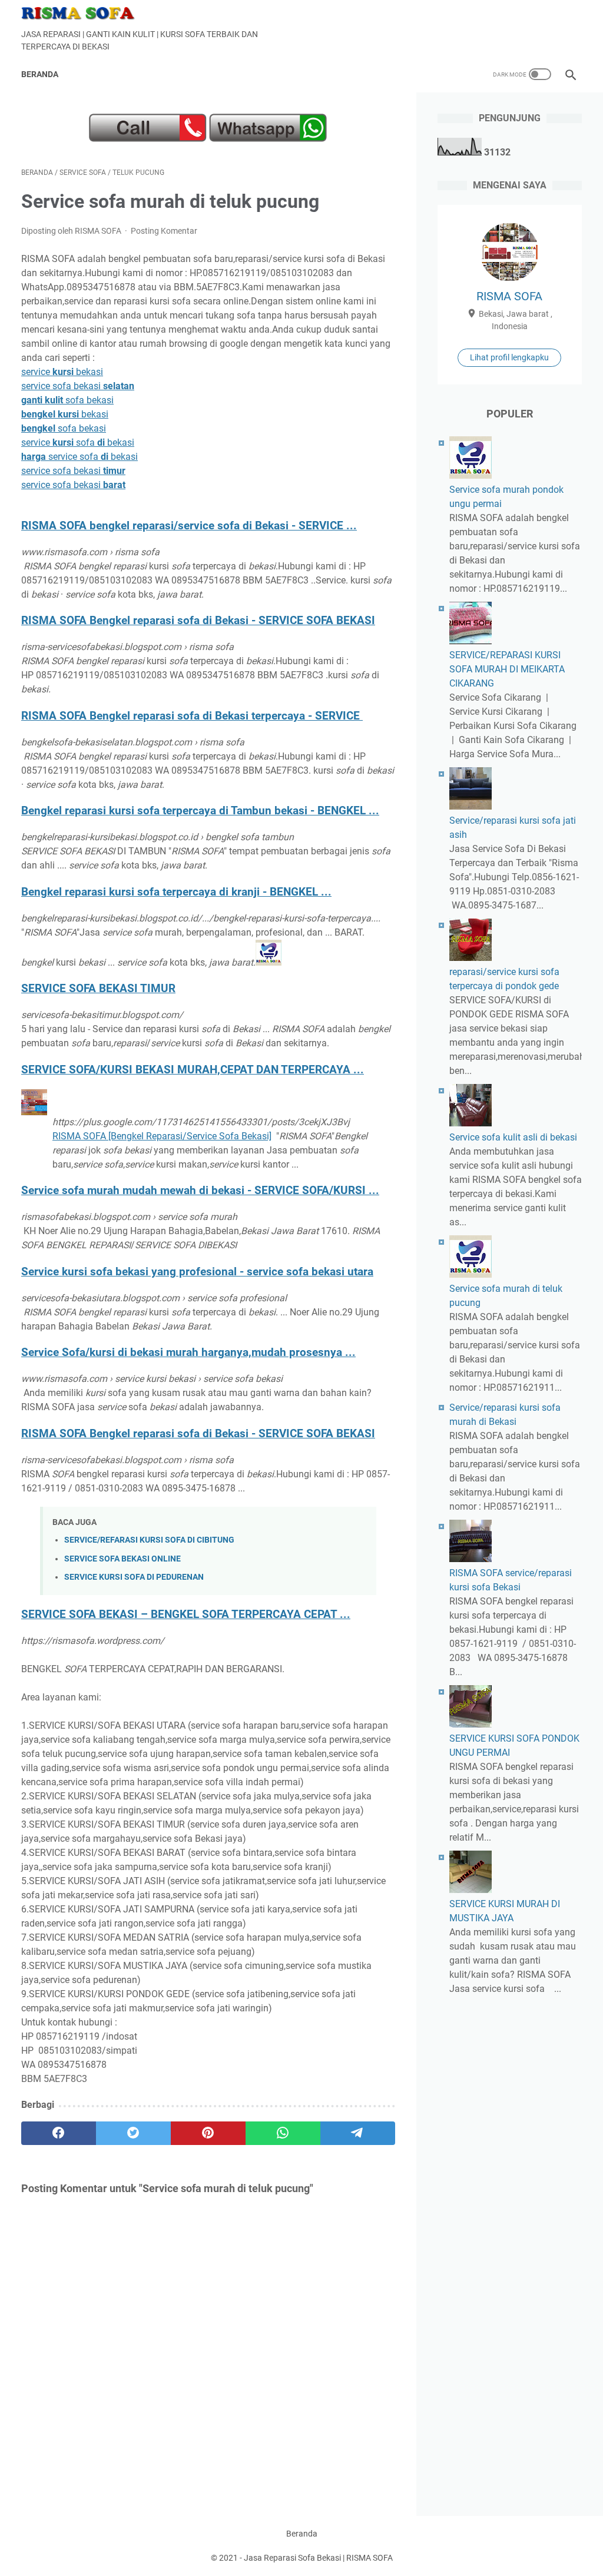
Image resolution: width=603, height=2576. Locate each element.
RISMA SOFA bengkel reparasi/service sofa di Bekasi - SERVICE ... (189, 526)
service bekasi (62, 372)
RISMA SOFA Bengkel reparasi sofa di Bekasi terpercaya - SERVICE (192, 716)
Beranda (40, 74)
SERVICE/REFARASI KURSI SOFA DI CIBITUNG (149, 1540)
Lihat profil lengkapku (509, 357)
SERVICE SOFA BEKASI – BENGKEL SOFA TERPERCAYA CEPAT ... (186, 1614)
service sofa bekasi (78, 386)
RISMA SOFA (509, 296)
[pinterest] (208, 2133)
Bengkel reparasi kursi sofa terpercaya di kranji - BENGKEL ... (176, 892)
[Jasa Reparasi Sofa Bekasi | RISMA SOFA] (86, 13)
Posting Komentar (164, 231)
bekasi (65, 414)
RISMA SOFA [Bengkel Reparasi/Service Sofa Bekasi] (162, 1136)
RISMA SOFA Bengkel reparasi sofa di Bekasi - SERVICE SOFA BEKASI (198, 621)
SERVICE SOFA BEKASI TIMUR (98, 989)
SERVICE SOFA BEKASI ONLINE (122, 1559)
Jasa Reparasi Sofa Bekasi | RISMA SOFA (318, 2558)
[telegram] (358, 2133)
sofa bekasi (67, 400)
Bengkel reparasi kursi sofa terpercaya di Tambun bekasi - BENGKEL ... (200, 811)
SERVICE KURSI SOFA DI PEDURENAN (134, 1577)
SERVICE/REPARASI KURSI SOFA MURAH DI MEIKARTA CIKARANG (507, 669)
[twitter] (133, 2133)
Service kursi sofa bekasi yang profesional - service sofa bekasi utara (197, 1272)
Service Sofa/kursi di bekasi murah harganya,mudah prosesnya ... (188, 1352)
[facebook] (59, 2133)
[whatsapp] (283, 2133)
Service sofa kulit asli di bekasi (513, 1137)
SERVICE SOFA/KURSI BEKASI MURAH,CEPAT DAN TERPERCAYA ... (193, 1070)
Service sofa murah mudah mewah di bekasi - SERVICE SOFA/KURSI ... (200, 1191)
